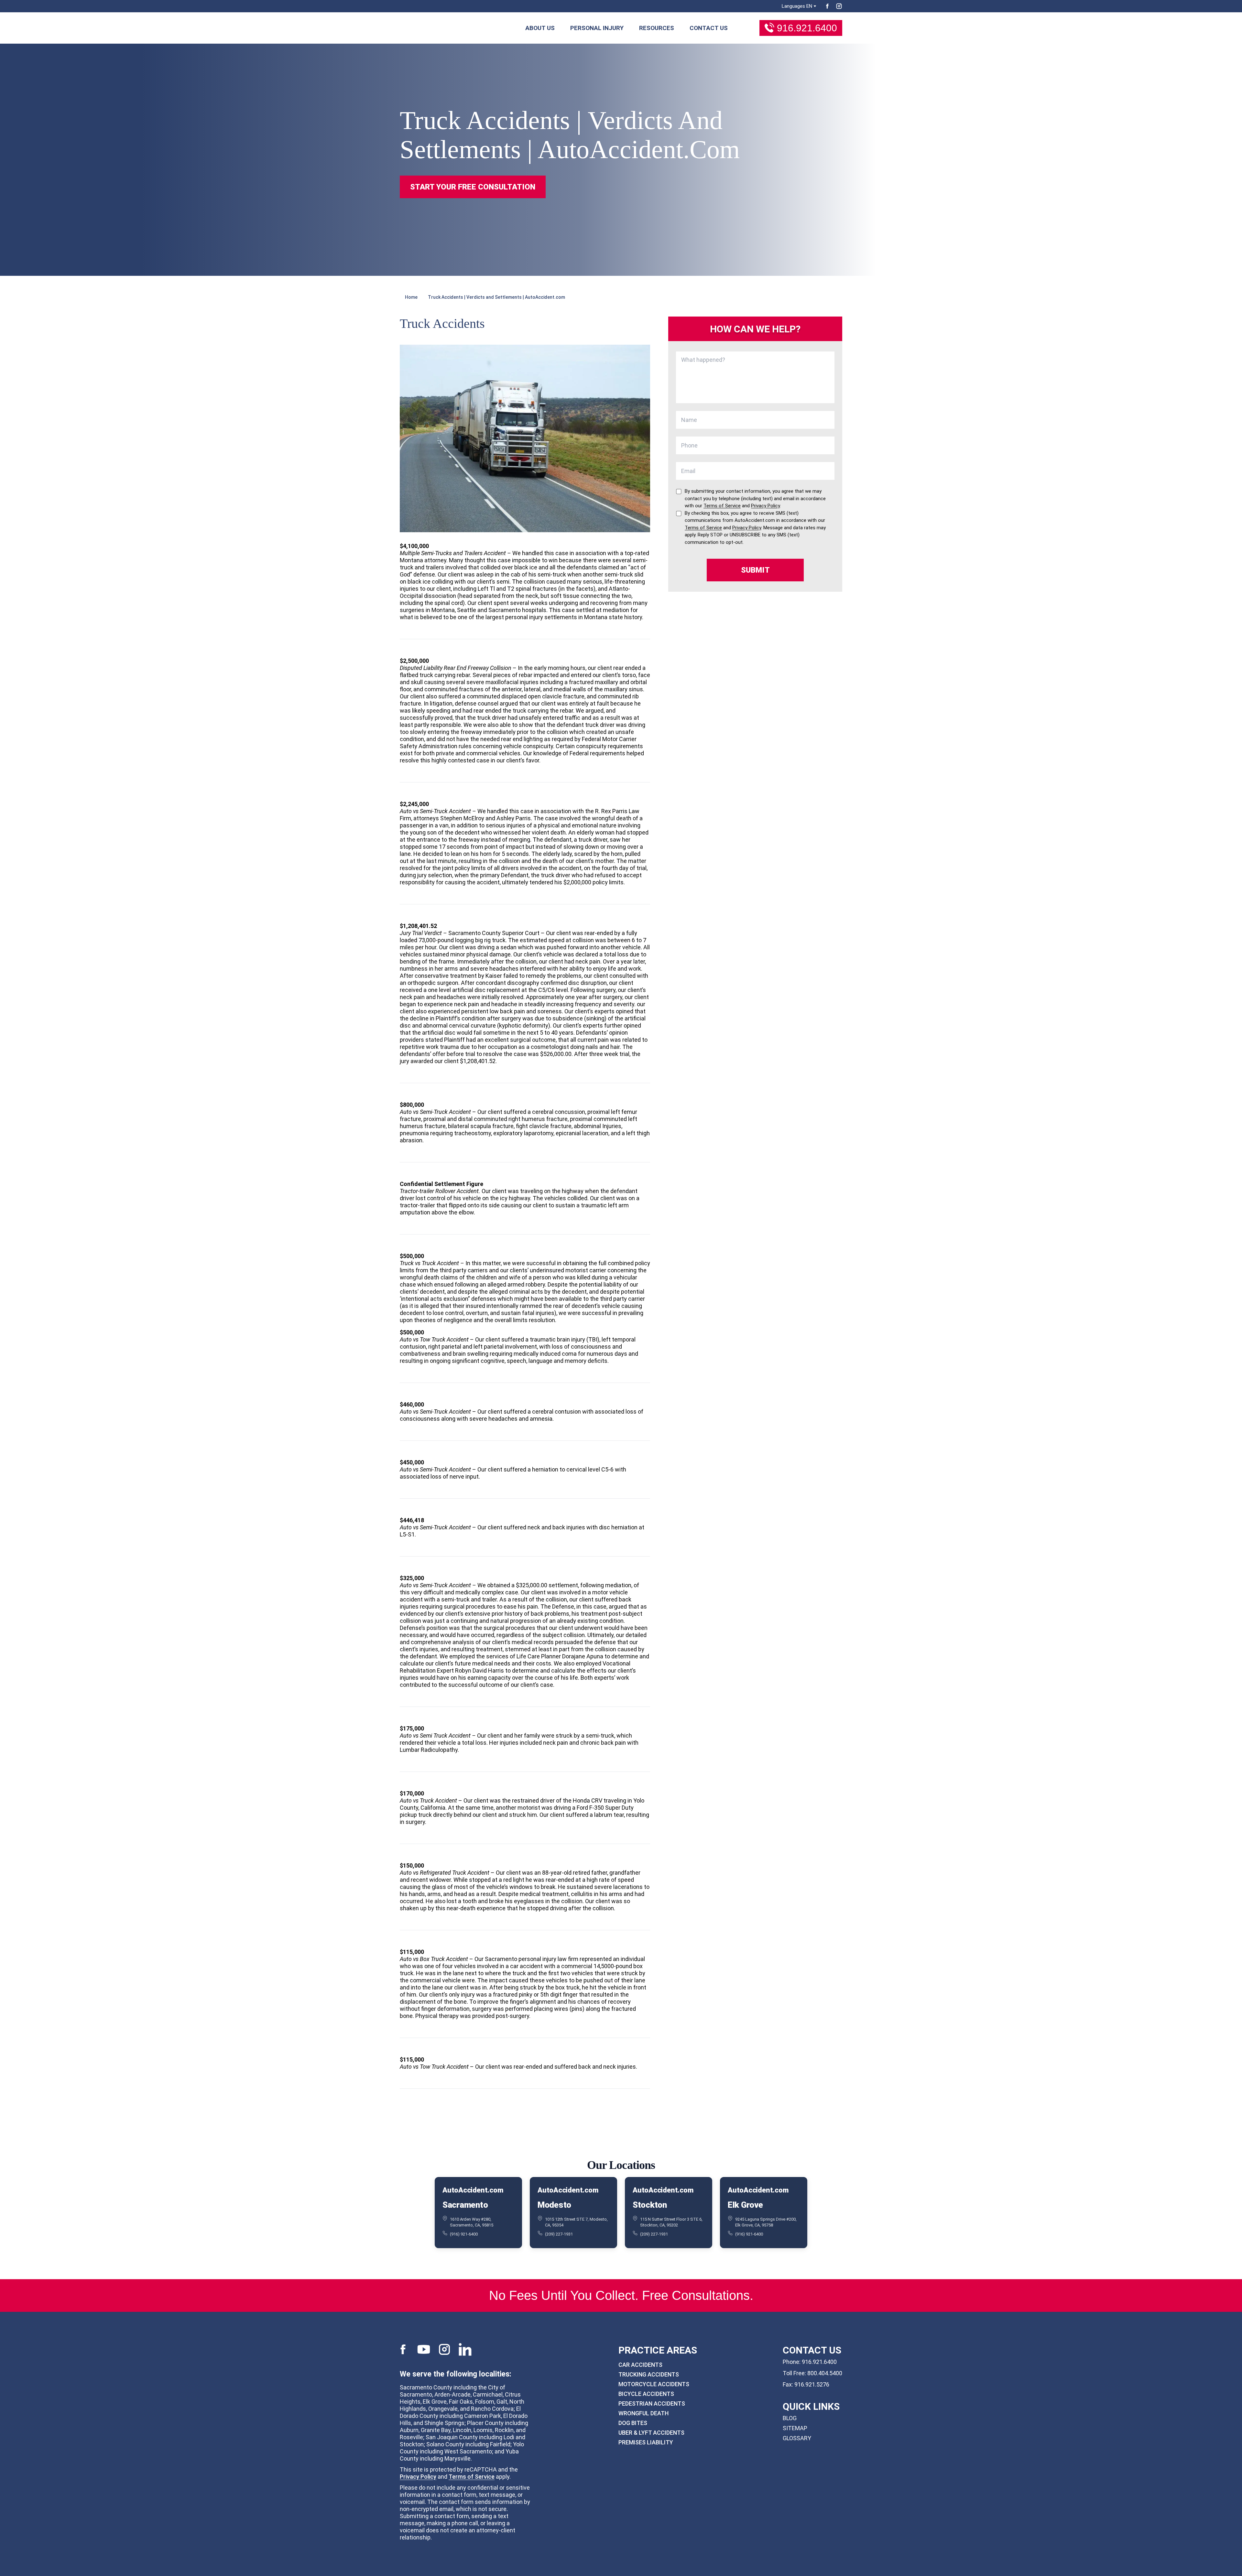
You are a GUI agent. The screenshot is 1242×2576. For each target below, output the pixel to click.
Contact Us (709, 28)
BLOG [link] (790, 2418)
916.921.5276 (812, 2384)
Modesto (554, 2204)
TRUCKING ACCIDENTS (649, 2374)
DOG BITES (633, 2423)
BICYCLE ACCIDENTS (646, 2394)
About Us (540, 28)
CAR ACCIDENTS (640, 2365)
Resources (657, 28)
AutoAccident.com (473, 2190)
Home (411, 297)
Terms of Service (472, 2477)
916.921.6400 (807, 28)
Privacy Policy (418, 2477)
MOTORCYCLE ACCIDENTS (654, 2384)
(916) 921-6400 (464, 2234)
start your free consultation (473, 187)
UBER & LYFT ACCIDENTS (651, 2433)
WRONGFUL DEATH (643, 2413)
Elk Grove (745, 2204)
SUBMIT (755, 570)
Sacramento (465, 2204)
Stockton (650, 2204)
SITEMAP (795, 2428)
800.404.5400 (825, 2373)
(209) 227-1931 (559, 2234)
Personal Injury (597, 28)
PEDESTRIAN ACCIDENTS (652, 2404)
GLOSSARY (797, 2438)
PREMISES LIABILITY (646, 2442)
